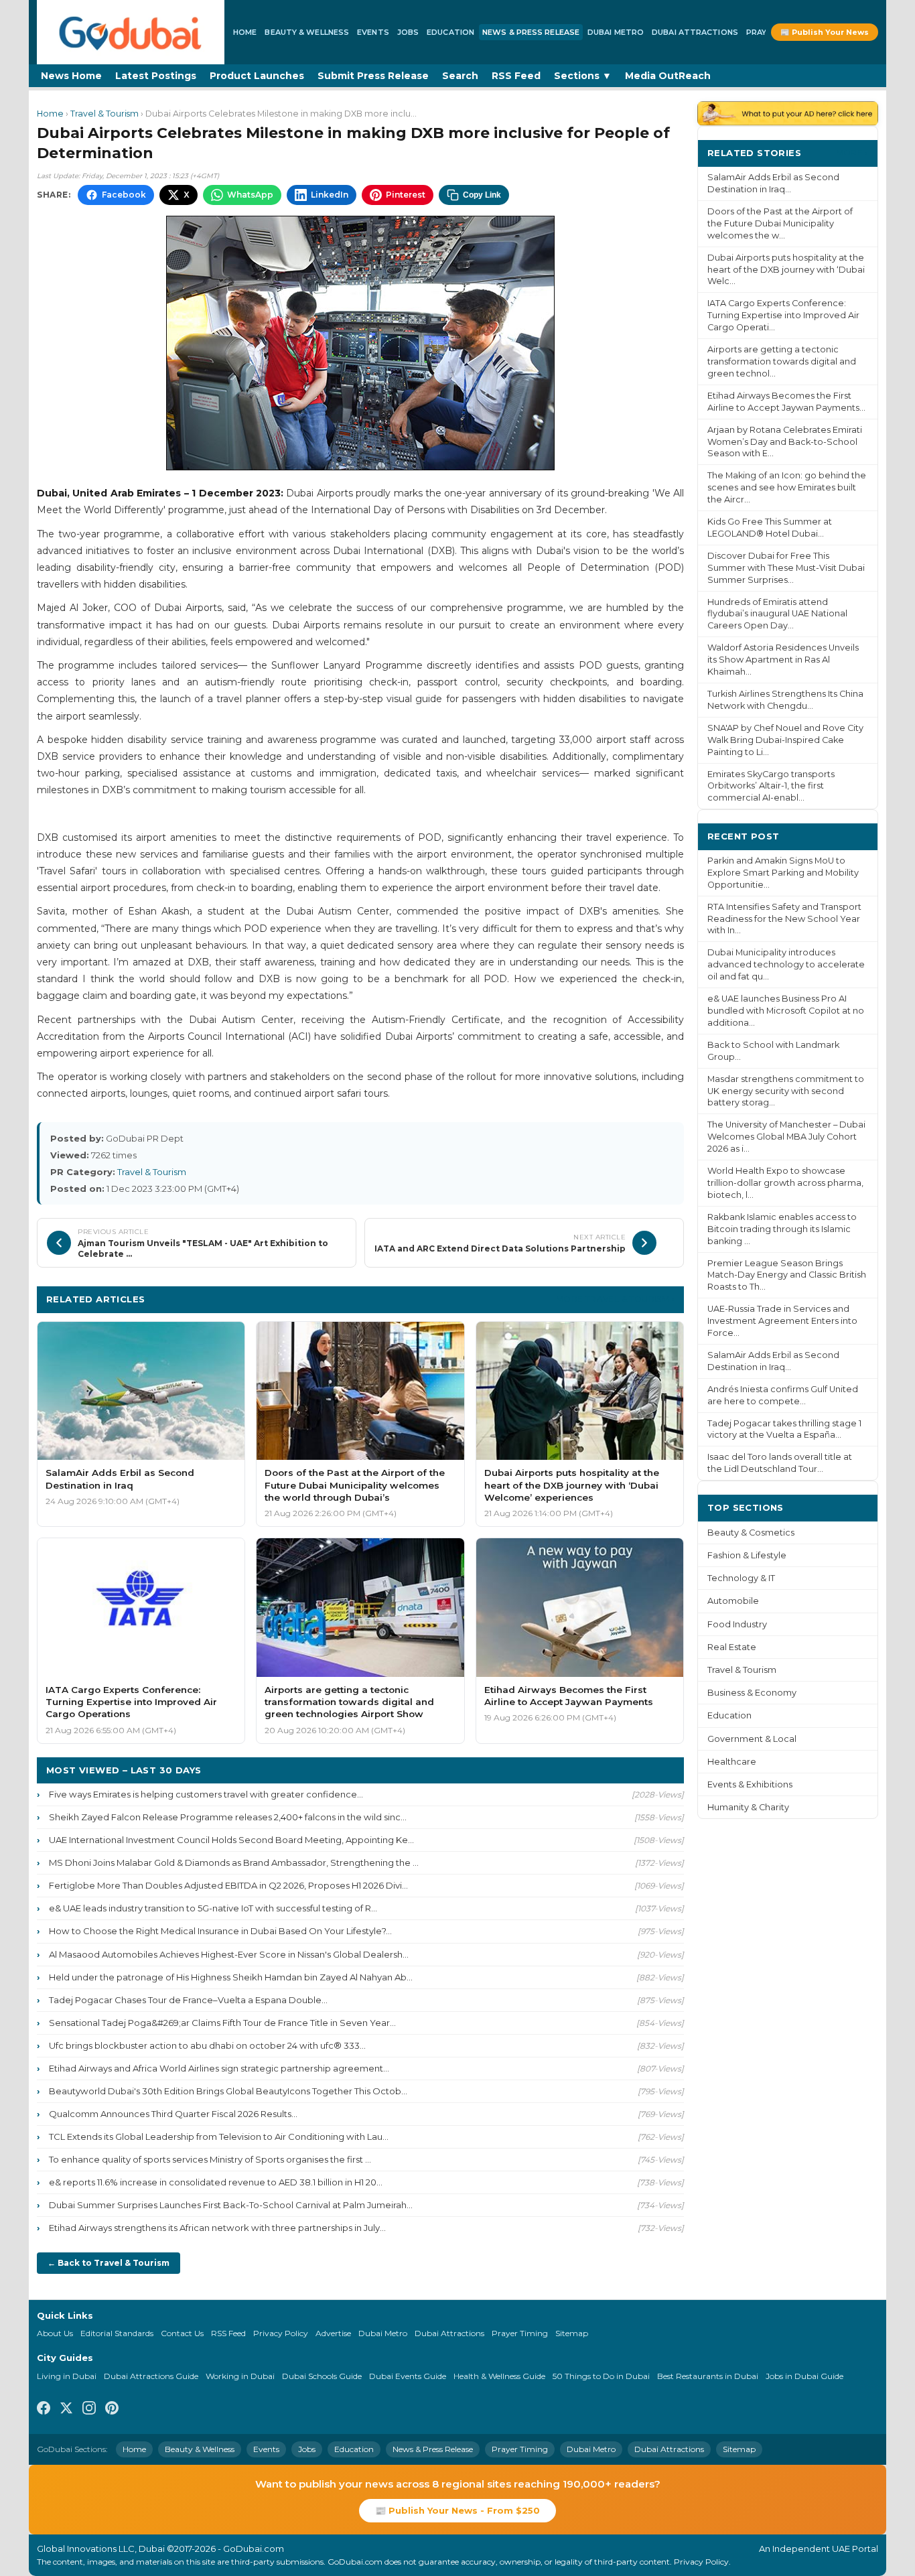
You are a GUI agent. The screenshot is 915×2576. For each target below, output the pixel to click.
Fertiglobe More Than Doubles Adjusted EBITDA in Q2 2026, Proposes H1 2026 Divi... (228, 1885)
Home (245, 32)
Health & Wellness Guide (499, 2376)
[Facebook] (44, 2410)
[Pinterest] (112, 2410)
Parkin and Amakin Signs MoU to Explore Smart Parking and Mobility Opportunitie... (783, 873)
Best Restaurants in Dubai (708, 2376)
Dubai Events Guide (408, 2376)
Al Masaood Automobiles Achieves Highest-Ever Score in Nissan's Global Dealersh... (229, 1954)
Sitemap (572, 2333)
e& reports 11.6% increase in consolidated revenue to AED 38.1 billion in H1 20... (216, 2182)
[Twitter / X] (66, 2410)
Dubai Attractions (695, 32)
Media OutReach (668, 76)
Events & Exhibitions (750, 1784)
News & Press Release (531, 32)
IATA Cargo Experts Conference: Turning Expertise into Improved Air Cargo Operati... (783, 315)
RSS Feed (516, 76)
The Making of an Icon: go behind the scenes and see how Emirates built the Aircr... (787, 487)
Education (450, 32)
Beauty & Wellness (307, 32)
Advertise (333, 2333)
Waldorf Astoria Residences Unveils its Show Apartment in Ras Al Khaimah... (783, 660)
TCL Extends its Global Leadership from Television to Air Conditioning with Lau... (219, 2137)
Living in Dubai (67, 2376)
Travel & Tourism (104, 114)
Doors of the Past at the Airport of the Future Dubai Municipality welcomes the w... (780, 223)
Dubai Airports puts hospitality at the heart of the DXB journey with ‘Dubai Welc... (786, 270)
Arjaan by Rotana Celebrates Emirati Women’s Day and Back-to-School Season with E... (785, 442)
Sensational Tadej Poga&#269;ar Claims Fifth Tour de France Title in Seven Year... (222, 2023)
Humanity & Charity (748, 1807)
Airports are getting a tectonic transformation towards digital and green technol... (782, 361)
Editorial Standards (117, 2333)
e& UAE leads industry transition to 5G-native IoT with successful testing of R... (213, 1908)
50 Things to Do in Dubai (601, 2376)
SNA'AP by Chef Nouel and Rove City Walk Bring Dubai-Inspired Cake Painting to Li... (785, 740)
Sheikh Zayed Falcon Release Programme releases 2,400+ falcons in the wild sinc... (228, 1817)
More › (852, 152)
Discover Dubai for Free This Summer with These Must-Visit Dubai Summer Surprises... (786, 568)
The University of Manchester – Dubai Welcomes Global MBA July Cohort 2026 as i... (786, 1137)
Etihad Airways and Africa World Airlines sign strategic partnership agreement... (219, 2068)
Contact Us (182, 2333)
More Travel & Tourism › (615, 1299)
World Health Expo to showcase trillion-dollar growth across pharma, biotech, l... (785, 1183)
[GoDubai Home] (131, 32)
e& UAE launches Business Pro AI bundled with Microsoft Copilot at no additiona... (786, 1011)
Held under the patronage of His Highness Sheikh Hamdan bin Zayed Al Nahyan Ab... (231, 1977)
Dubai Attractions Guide (151, 2376)
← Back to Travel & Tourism (109, 2263)
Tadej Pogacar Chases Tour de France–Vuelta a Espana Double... (188, 2000)
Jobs (408, 32)
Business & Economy (752, 1693)
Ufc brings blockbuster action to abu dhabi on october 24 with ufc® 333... (207, 2045)
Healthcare (732, 1762)
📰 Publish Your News (825, 32)
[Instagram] (89, 2410)
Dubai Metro (616, 32)
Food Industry (737, 1624)
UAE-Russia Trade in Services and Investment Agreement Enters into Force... (782, 1321)
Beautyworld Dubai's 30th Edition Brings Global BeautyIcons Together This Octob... (228, 2091)
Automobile (733, 1601)
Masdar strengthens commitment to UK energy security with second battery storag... (786, 1091)
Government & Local (752, 1739)
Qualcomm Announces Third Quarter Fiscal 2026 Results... (173, 2114)
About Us (55, 2333)
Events (373, 32)
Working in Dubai (240, 2376)
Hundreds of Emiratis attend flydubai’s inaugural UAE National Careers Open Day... (777, 614)
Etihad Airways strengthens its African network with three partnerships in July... (217, 2228)
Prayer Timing (520, 2333)
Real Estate (732, 1647)
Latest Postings (156, 76)
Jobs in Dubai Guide (804, 2376)
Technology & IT (741, 1578)
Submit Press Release (373, 76)
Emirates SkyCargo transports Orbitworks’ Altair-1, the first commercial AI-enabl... (771, 786)
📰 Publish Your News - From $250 (457, 2510)
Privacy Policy (281, 2333)
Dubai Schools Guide (322, 2376)
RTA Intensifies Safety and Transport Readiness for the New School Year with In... (784, 919)
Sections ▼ (583, 76)
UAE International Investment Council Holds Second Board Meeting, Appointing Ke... (231, 1840)
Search (460, 76)
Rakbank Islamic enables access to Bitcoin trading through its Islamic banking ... (782, 1229)
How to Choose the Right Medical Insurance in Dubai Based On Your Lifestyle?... (220, 1931)
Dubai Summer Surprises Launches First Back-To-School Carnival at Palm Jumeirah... (231, 2205)
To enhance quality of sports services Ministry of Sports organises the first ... (210, 2159)
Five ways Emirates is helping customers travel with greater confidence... (206, 1794)
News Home (71, 76)
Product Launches (257, 76)
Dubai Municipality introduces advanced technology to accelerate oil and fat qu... (786, 964)
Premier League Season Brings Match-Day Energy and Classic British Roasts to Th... (787, 1275)
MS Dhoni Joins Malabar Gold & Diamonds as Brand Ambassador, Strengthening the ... (234, 1862)
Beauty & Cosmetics (751, 1533)
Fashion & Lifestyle (747, 1555)
